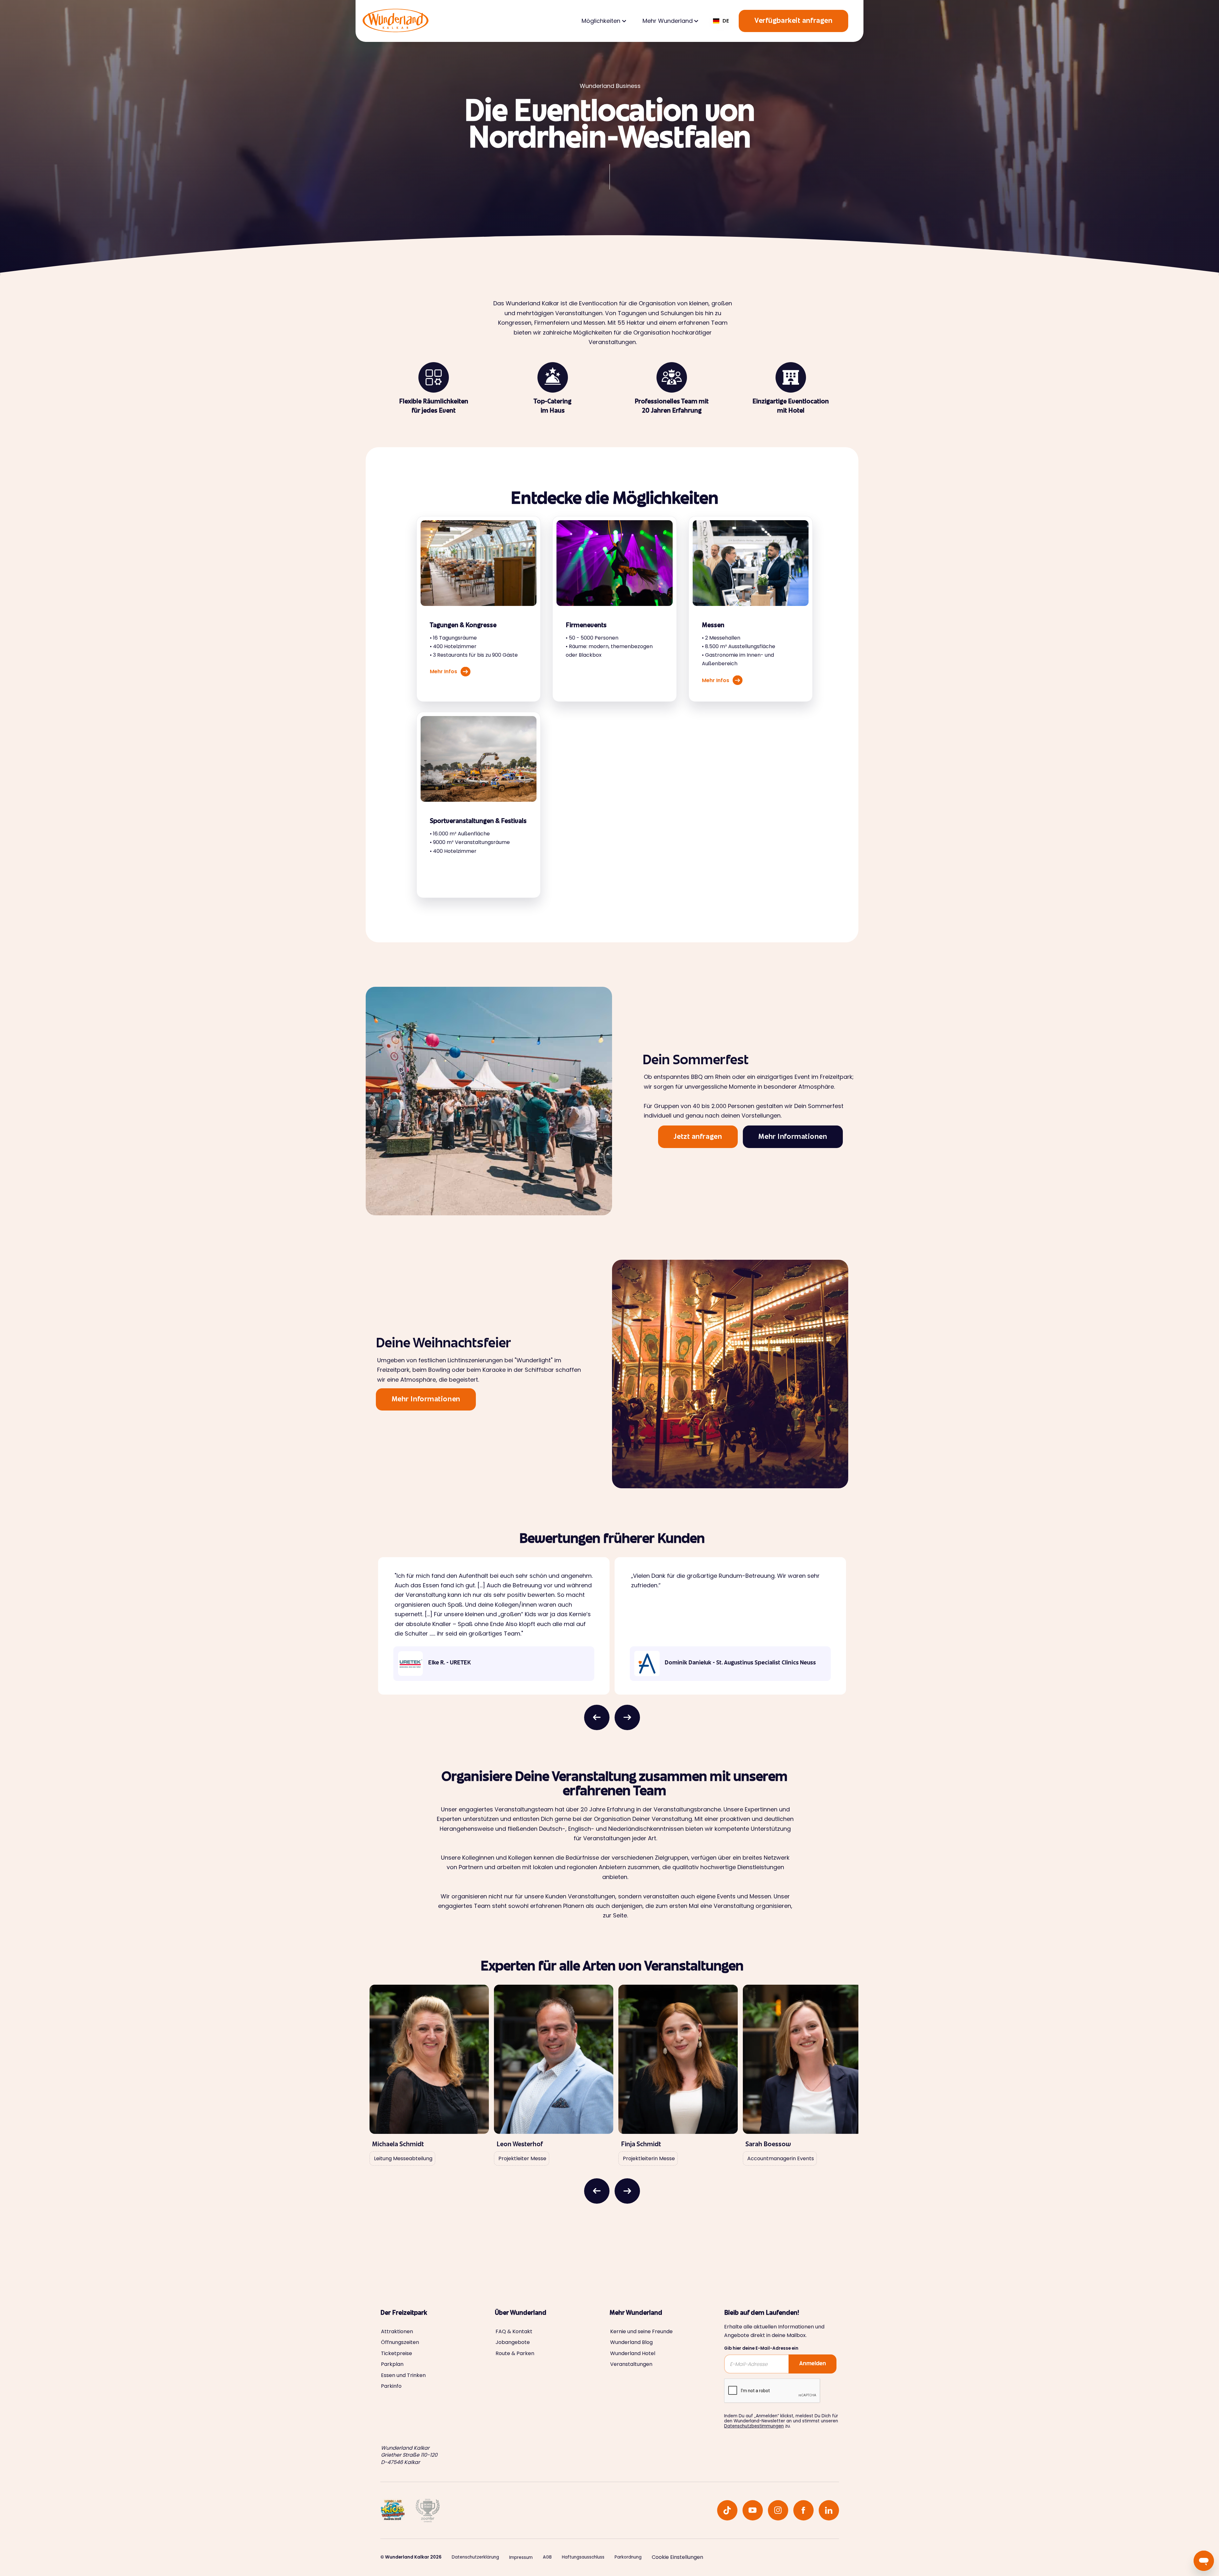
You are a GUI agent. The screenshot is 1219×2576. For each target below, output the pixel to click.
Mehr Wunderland (668, 21)
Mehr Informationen (793, 1137)
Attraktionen (397, 2332)
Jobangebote (513, 2342)
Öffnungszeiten (400, 2342)
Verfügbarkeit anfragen (793, 21)
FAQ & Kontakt (514, 2332)
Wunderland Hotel (633, 2354)
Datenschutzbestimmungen (754, 2426)
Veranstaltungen (631, 2364)
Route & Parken (515, 2354)
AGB (547, 2557)
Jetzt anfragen (698, 1137)
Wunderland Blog (631, 2342)
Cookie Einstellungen (677, 2557)
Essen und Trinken (403, 2375)
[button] (603, 21)
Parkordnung (628, 2557)
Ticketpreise (396, 2354)
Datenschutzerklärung (475, 2557)
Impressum (521, 2558)
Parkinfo (391, 2386)
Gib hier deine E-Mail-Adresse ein (761, 2348)
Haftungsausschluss (583, 2557)
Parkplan (392, 2364)
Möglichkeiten (601, 21)
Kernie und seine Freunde (641, 2332)
